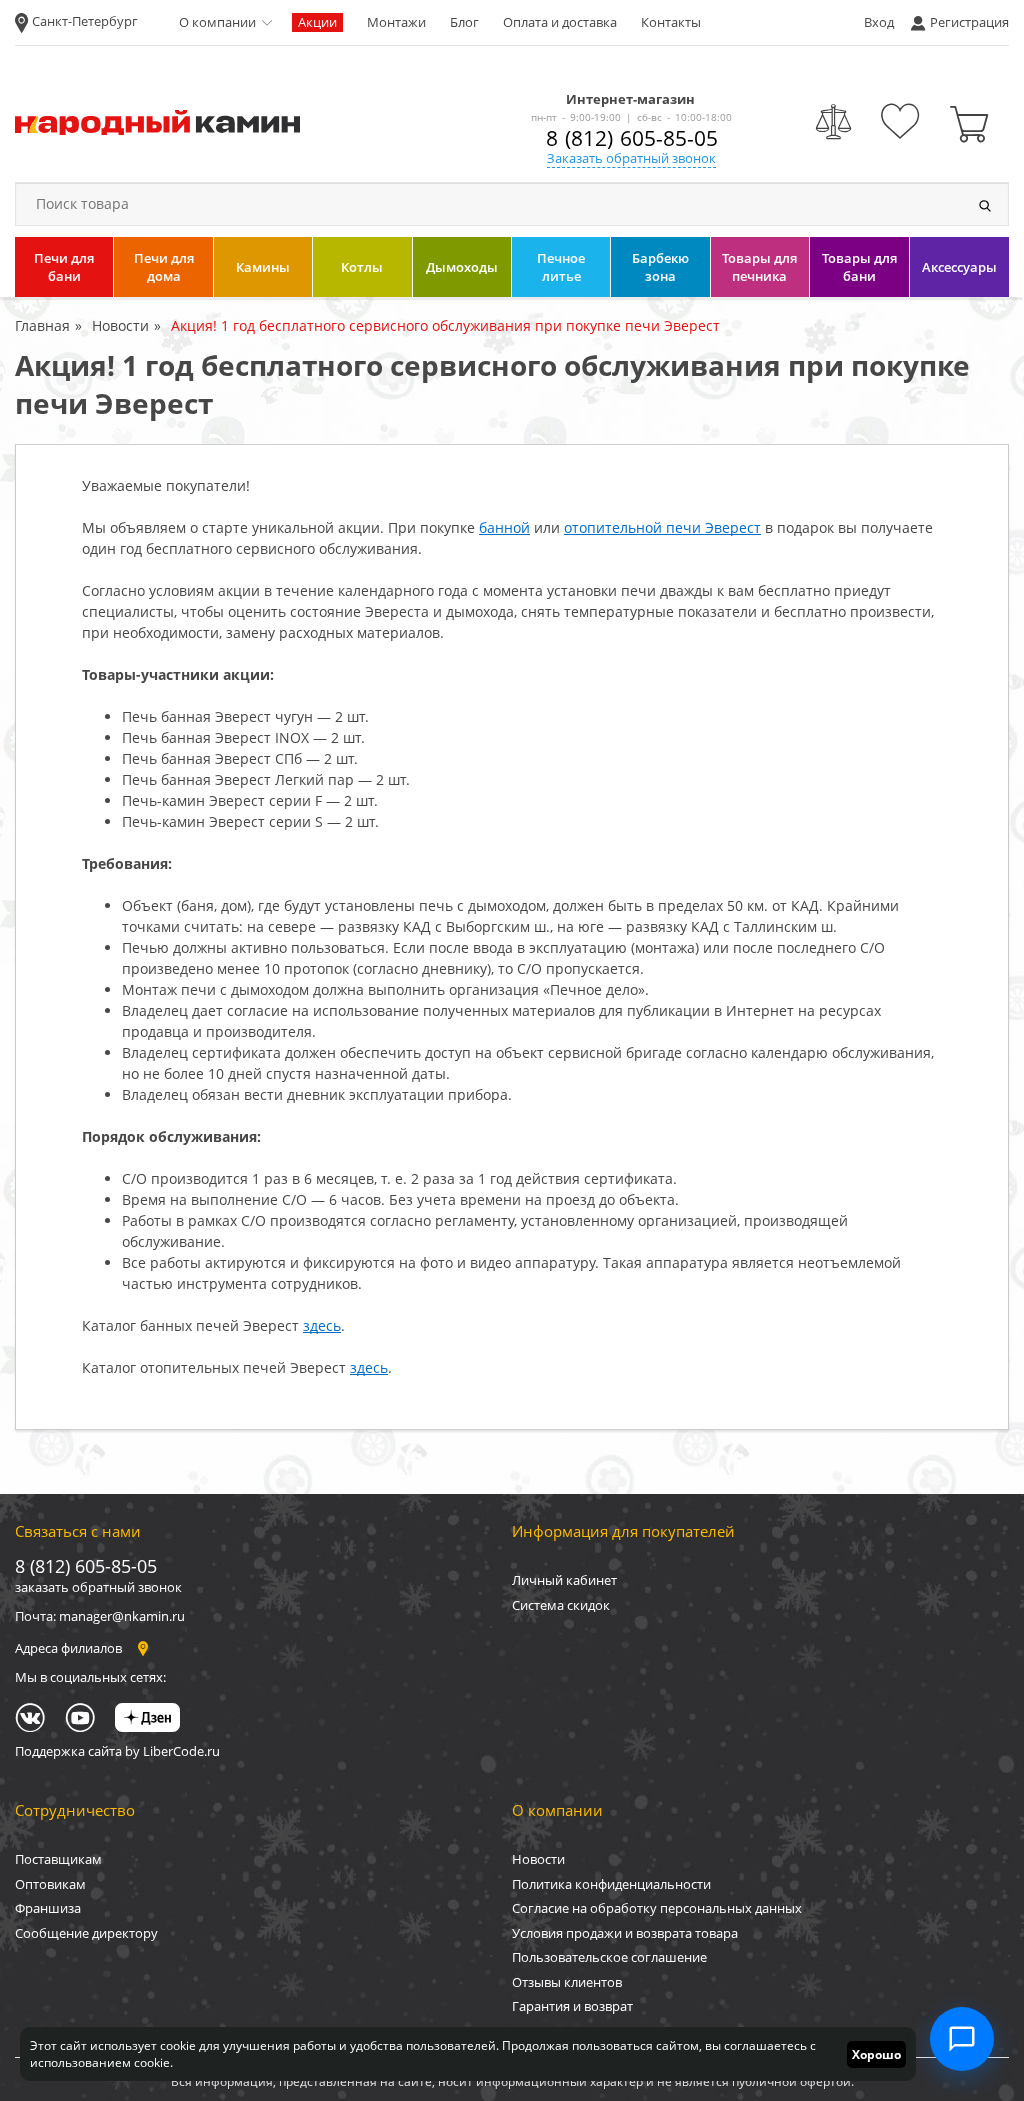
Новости (538, 1859)
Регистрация (969, 22)
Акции (317, 22)
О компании (217, 22)
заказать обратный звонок (98, 1587)
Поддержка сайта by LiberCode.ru (117, 1751)
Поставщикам (58, 1859)
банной (504, 527)
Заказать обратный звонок (631, 158)
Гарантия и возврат (572, 2006)
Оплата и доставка (560, 22)
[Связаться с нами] (962, 2039)
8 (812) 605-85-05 (632, 138)
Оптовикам (50, 1884)
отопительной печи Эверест (662, 527)
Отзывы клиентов (567, 1982)
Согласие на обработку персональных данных (657, 1908)
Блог (464, 22)
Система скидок (561, 1605)
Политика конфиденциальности (611, 1884)
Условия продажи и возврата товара (625, 1933)
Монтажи (396, 22)
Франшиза (48, 1908)
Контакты (671, 22)
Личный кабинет (564, 1580)
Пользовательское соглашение (609, 1957)
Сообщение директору (86, 1933)
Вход (879, 22)
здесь (322, 1325)
